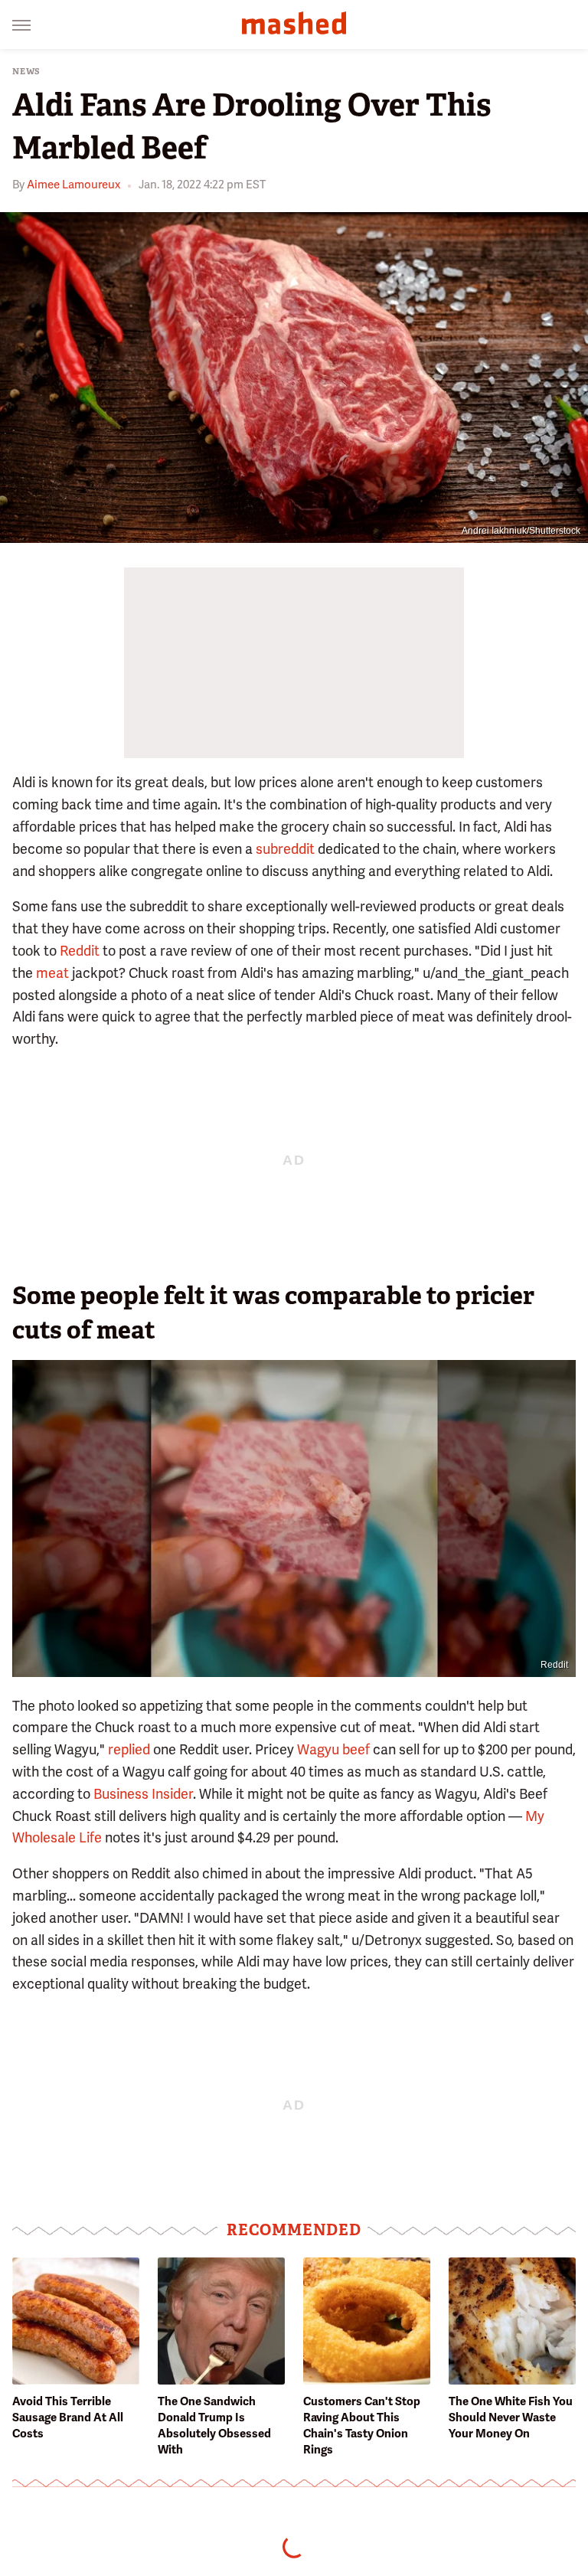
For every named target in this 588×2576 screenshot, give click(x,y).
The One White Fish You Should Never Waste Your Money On (511, 2417)
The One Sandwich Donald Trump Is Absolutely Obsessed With (214, 2426)
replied (129, 1749)
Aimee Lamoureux (73, 185)
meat (52, 973)
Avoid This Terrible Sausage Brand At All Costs (68, 2417)
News (26, 72)
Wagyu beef (333, 1749)
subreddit (285, 849)
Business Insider (143, 1794)
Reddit (80, 951)
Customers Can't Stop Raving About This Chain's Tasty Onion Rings (362, 2426)
